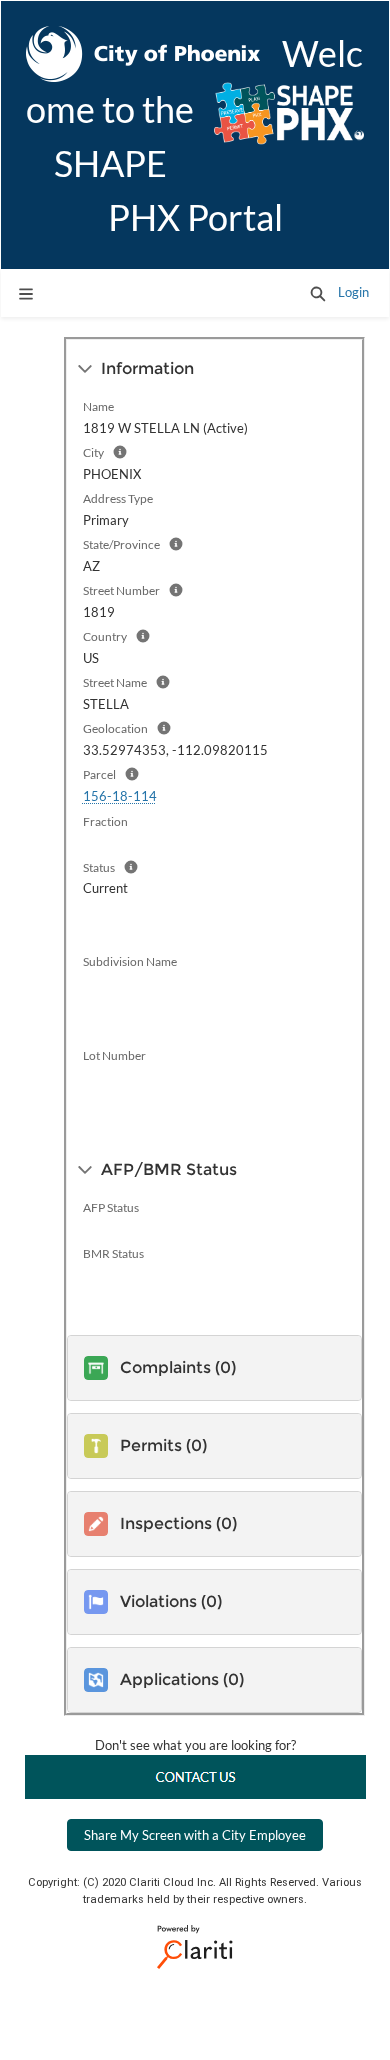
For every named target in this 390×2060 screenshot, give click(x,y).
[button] (318, 293)
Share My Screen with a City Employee (195, 1835)
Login (353, 292)
